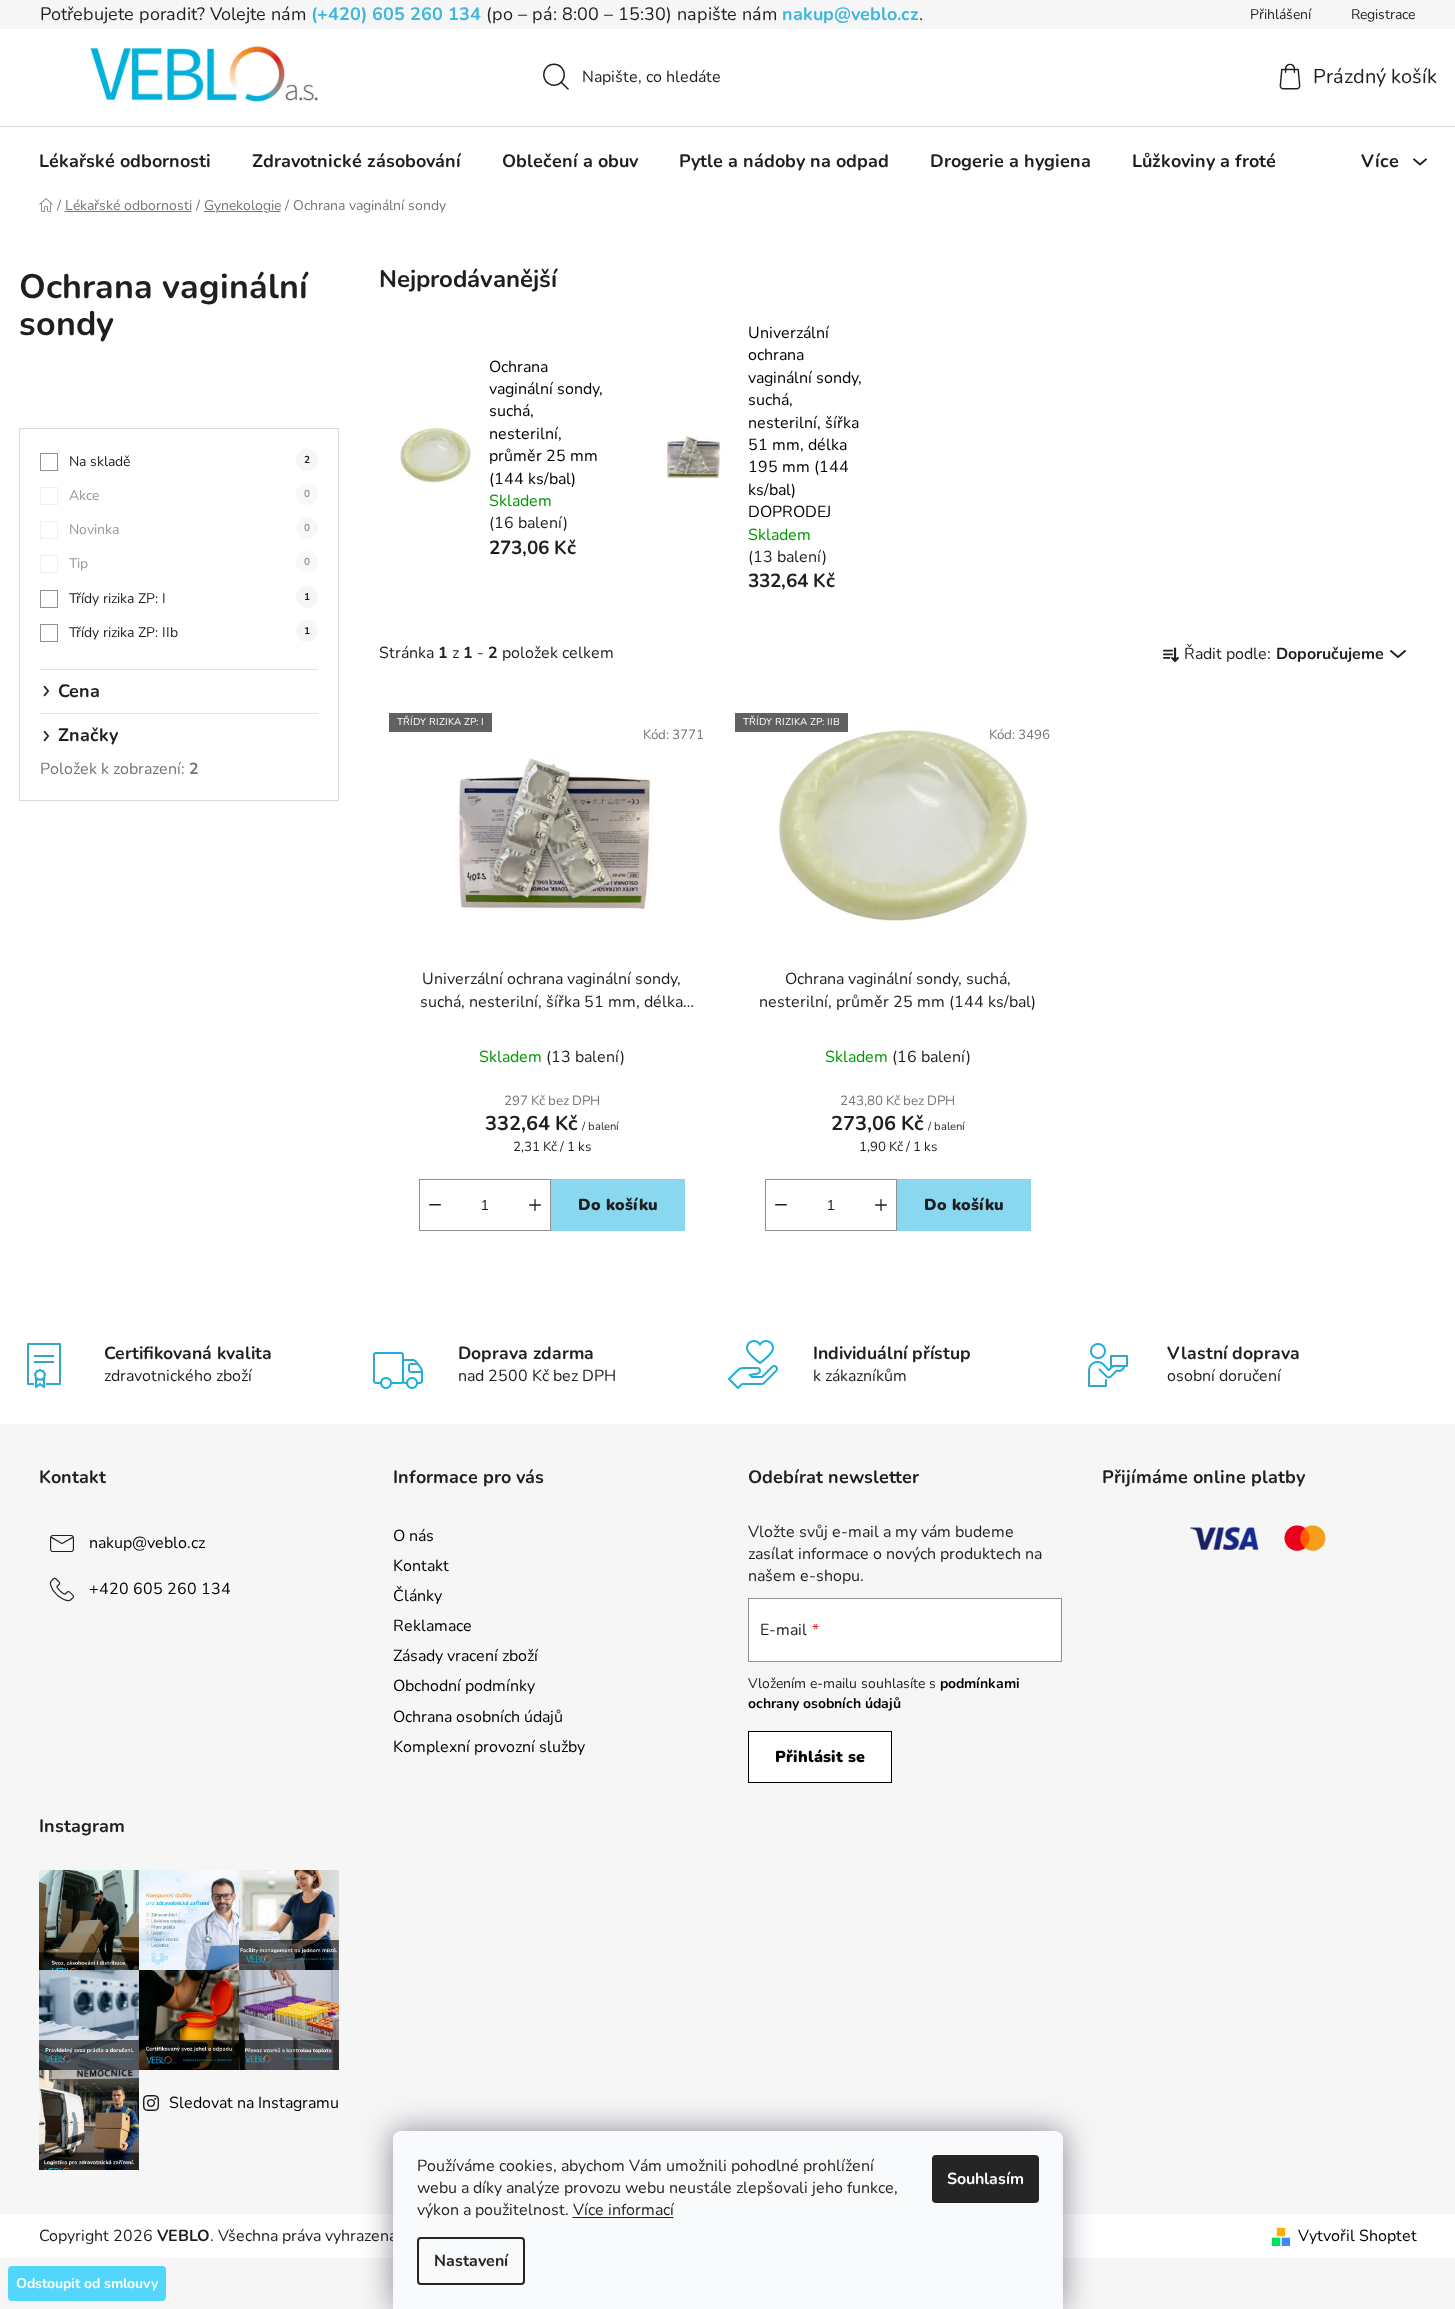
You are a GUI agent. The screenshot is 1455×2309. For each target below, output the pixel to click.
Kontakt (421, 1566)
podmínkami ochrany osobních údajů (884, 1693)
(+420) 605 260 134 (396, 14)
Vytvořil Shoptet (1357, 2236)
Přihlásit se (820, 1757)
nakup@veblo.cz (850, 14)
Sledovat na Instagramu (254, 2103)
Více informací (623, 2210)
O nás (413, 1536)
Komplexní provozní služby (489, 1747)
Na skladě (189, 461)
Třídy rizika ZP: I (189, 598)
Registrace (1383, 14)
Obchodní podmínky (464, 1686)
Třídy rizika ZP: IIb (189, 632)
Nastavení (471, 2261)
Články (417, 1596)
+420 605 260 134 (160, 1589)
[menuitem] (125, 161)
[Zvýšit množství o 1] (535, 1205)
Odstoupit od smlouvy (87, 2283)
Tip (189, 563)
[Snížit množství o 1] (435, 1205)
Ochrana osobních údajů (478, 1717)
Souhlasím (985, 2179)
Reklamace (432, 1626)
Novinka (189, 529)
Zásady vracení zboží (465, 1656)
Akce (189, 495)
